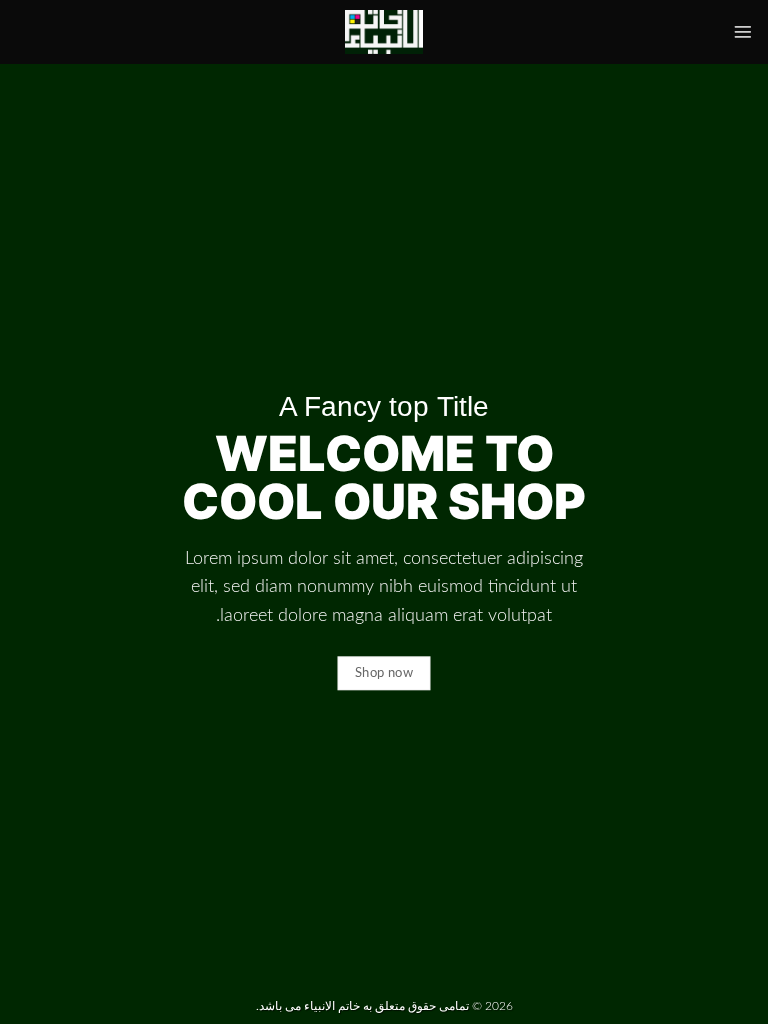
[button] (743, 32)
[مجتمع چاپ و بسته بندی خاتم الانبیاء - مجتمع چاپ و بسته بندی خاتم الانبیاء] (384, 32)
